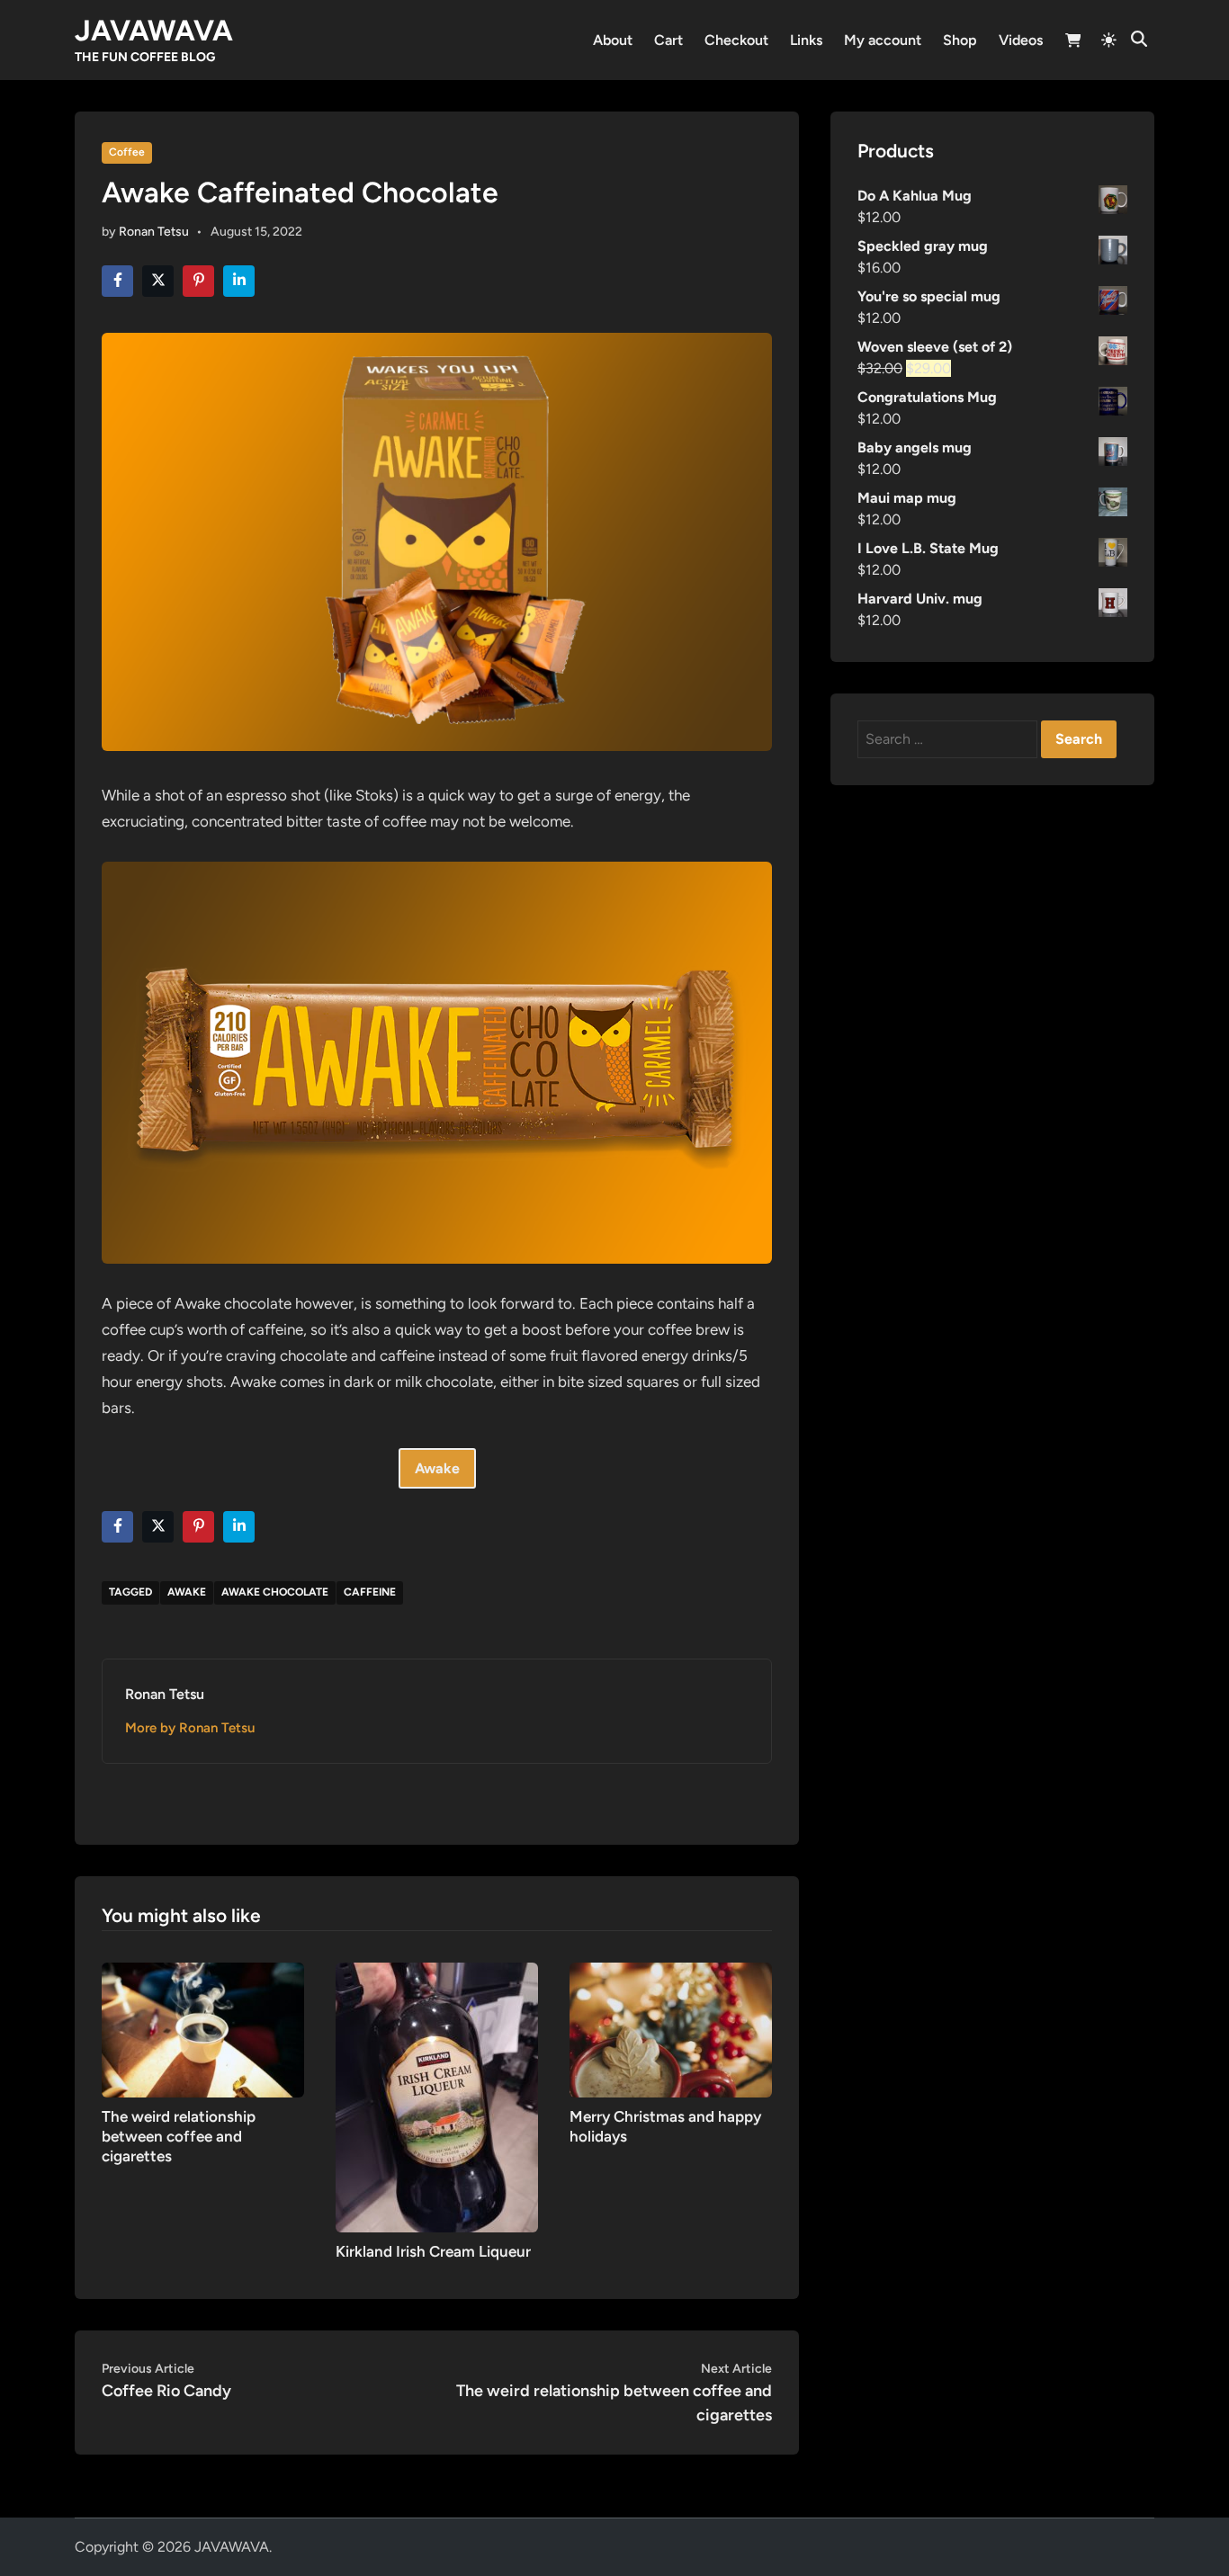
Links (806, 40)
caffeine (370, 1592)
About (613, 40)
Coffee (127, 152)
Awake (187, 1592)
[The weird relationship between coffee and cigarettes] (203, 2029)
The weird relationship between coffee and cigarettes (179, 2136)
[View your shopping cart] (1073, 43)
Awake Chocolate (275, 1592)
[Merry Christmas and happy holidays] (671, 2029)
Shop (960, 40)
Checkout (736, 40)
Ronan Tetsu (154, 232)
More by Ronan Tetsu (190, 1728)
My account (883, 40)
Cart (668, 40)
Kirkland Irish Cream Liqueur (433, 2251)
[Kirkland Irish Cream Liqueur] (437, 2096)
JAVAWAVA (154, 31)
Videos (1021, 40)
